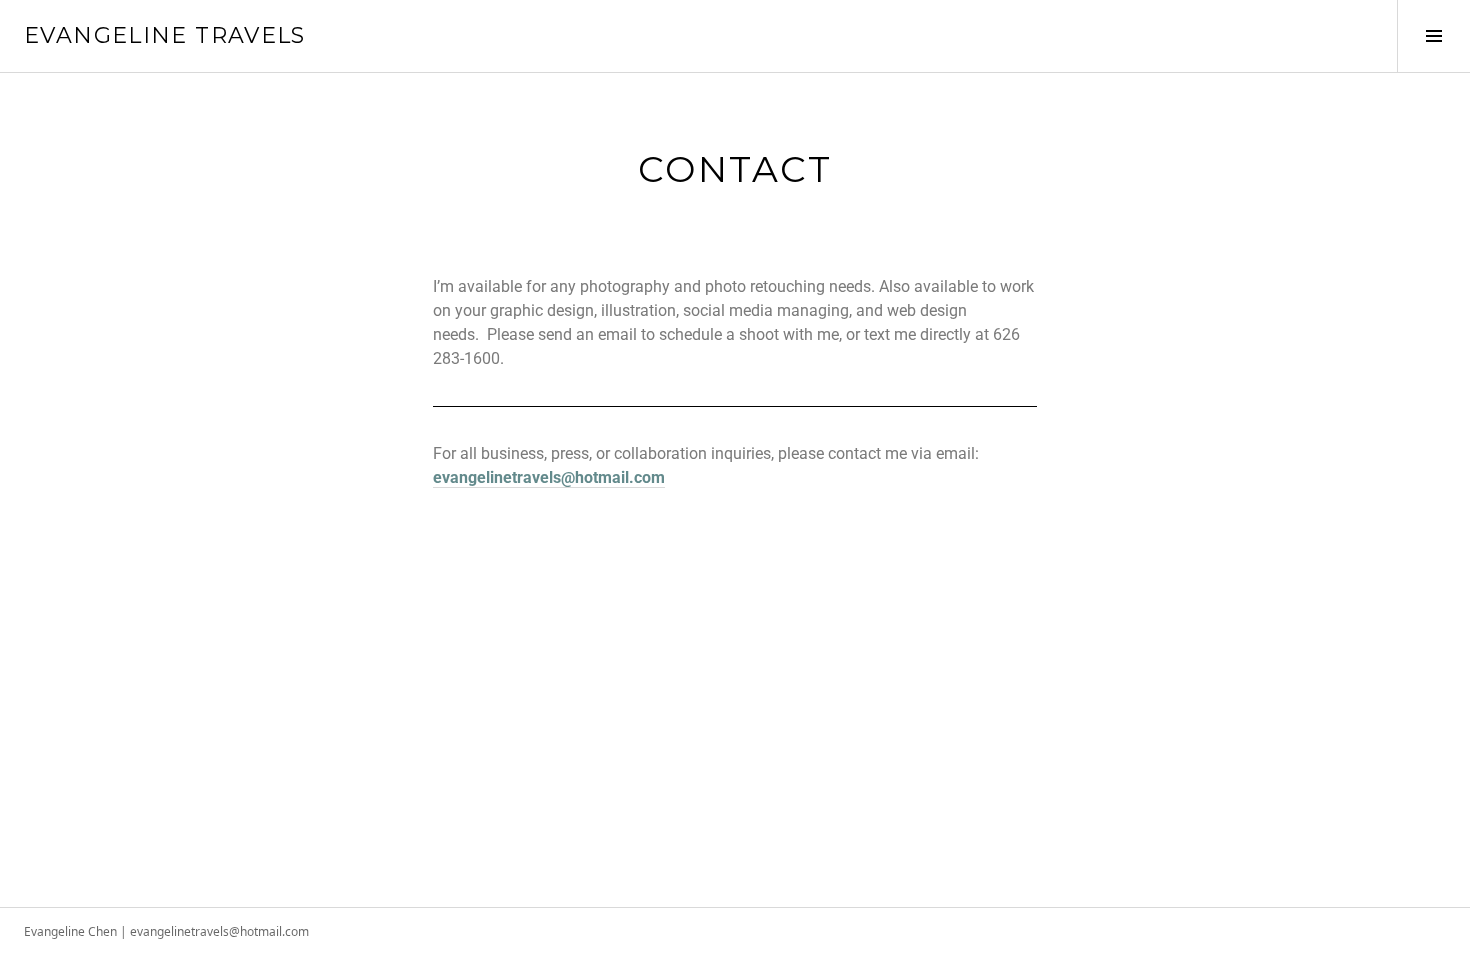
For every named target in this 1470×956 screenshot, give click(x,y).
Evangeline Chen (70, 931)
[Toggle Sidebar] (1433, 36)
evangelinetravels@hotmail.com (549, 477)
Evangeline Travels (165, 35)
